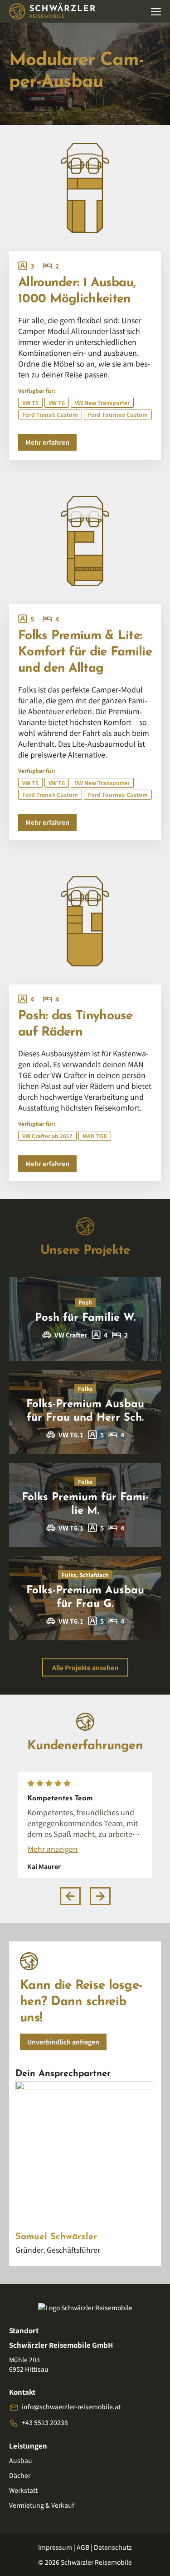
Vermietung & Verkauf (42, 2505)
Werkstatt (23, 2490)
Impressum (55, 2547)
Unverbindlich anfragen (63, 2042)
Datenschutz (113, 2547)
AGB (83, 2547)
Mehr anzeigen (53, 1849)
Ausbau (21, 2460)
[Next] (100, 1896)
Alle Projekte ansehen (85, 1667)
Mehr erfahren (47, 442)
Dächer (20, 2475)
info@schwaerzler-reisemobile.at (71, 2406)
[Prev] (70, 1896)
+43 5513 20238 (45, 2422)
